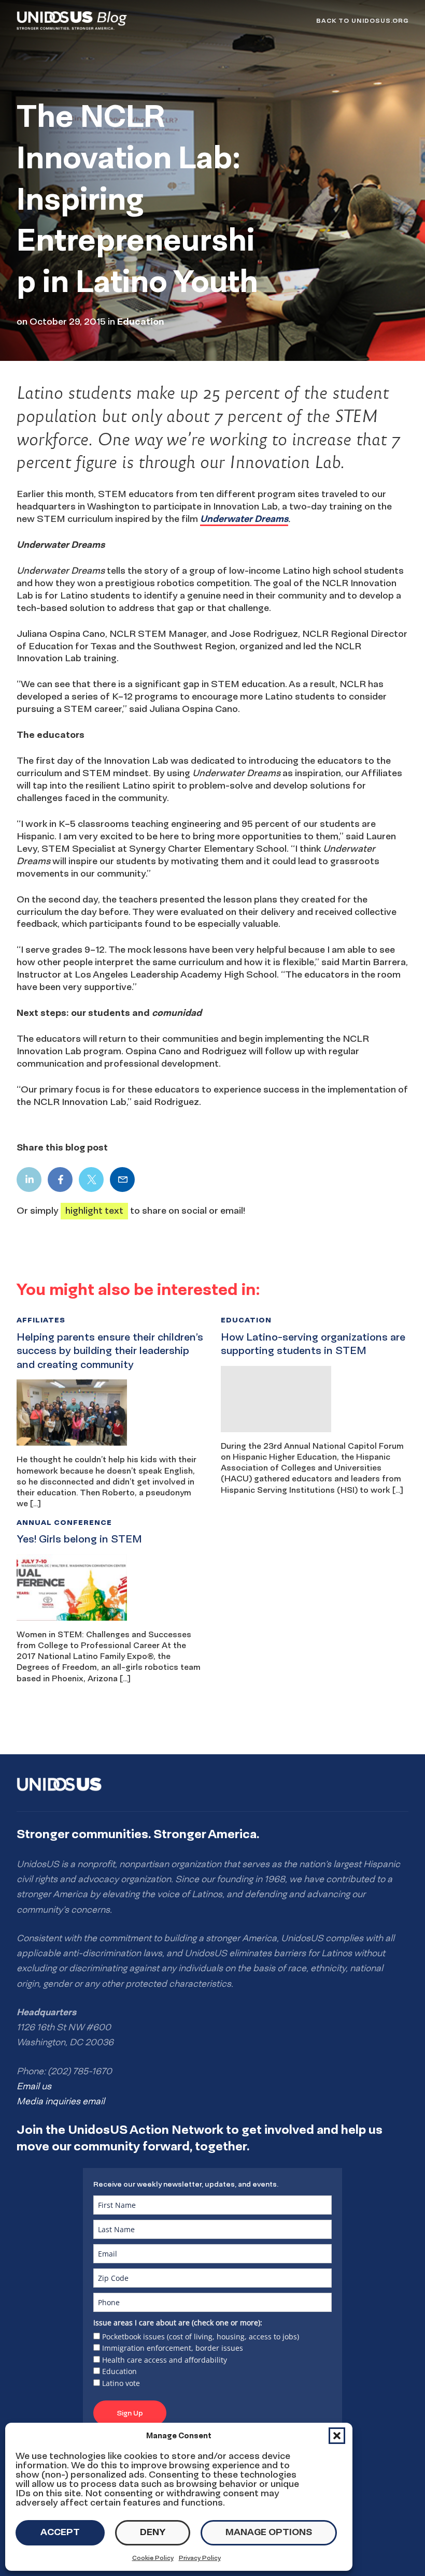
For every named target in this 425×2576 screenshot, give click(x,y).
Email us (34, 2086)
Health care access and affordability (165, 2360)
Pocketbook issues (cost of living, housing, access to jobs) (201, 2337)
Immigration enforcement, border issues (173, 2348)
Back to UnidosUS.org (362, 20)
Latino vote (121, 2383)
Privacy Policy (200, 2558)
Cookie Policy (153, 2558)
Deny (153, 2532)
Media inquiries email (61, 2101)
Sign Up (130, 2413)
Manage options (269, 2532)
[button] (337, 2436)
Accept (60, 2532)
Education (119, 2371)
